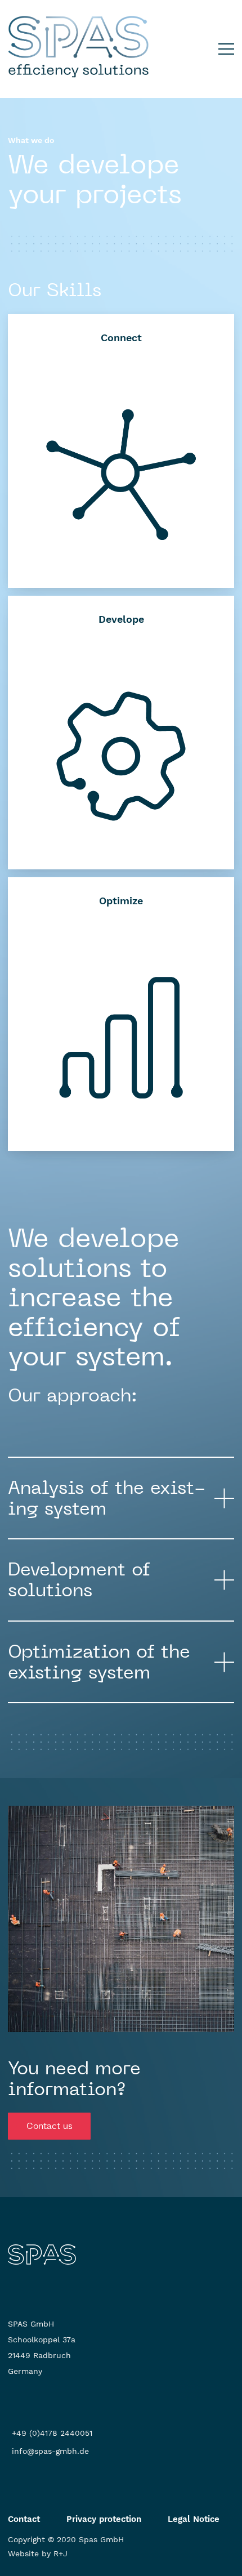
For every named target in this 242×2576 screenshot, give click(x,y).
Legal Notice (194, 2519)
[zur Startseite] (42, 2254)
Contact (24, 2519)
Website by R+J (38, 2553)
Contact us (49, 2126)
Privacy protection (104, 2519)
